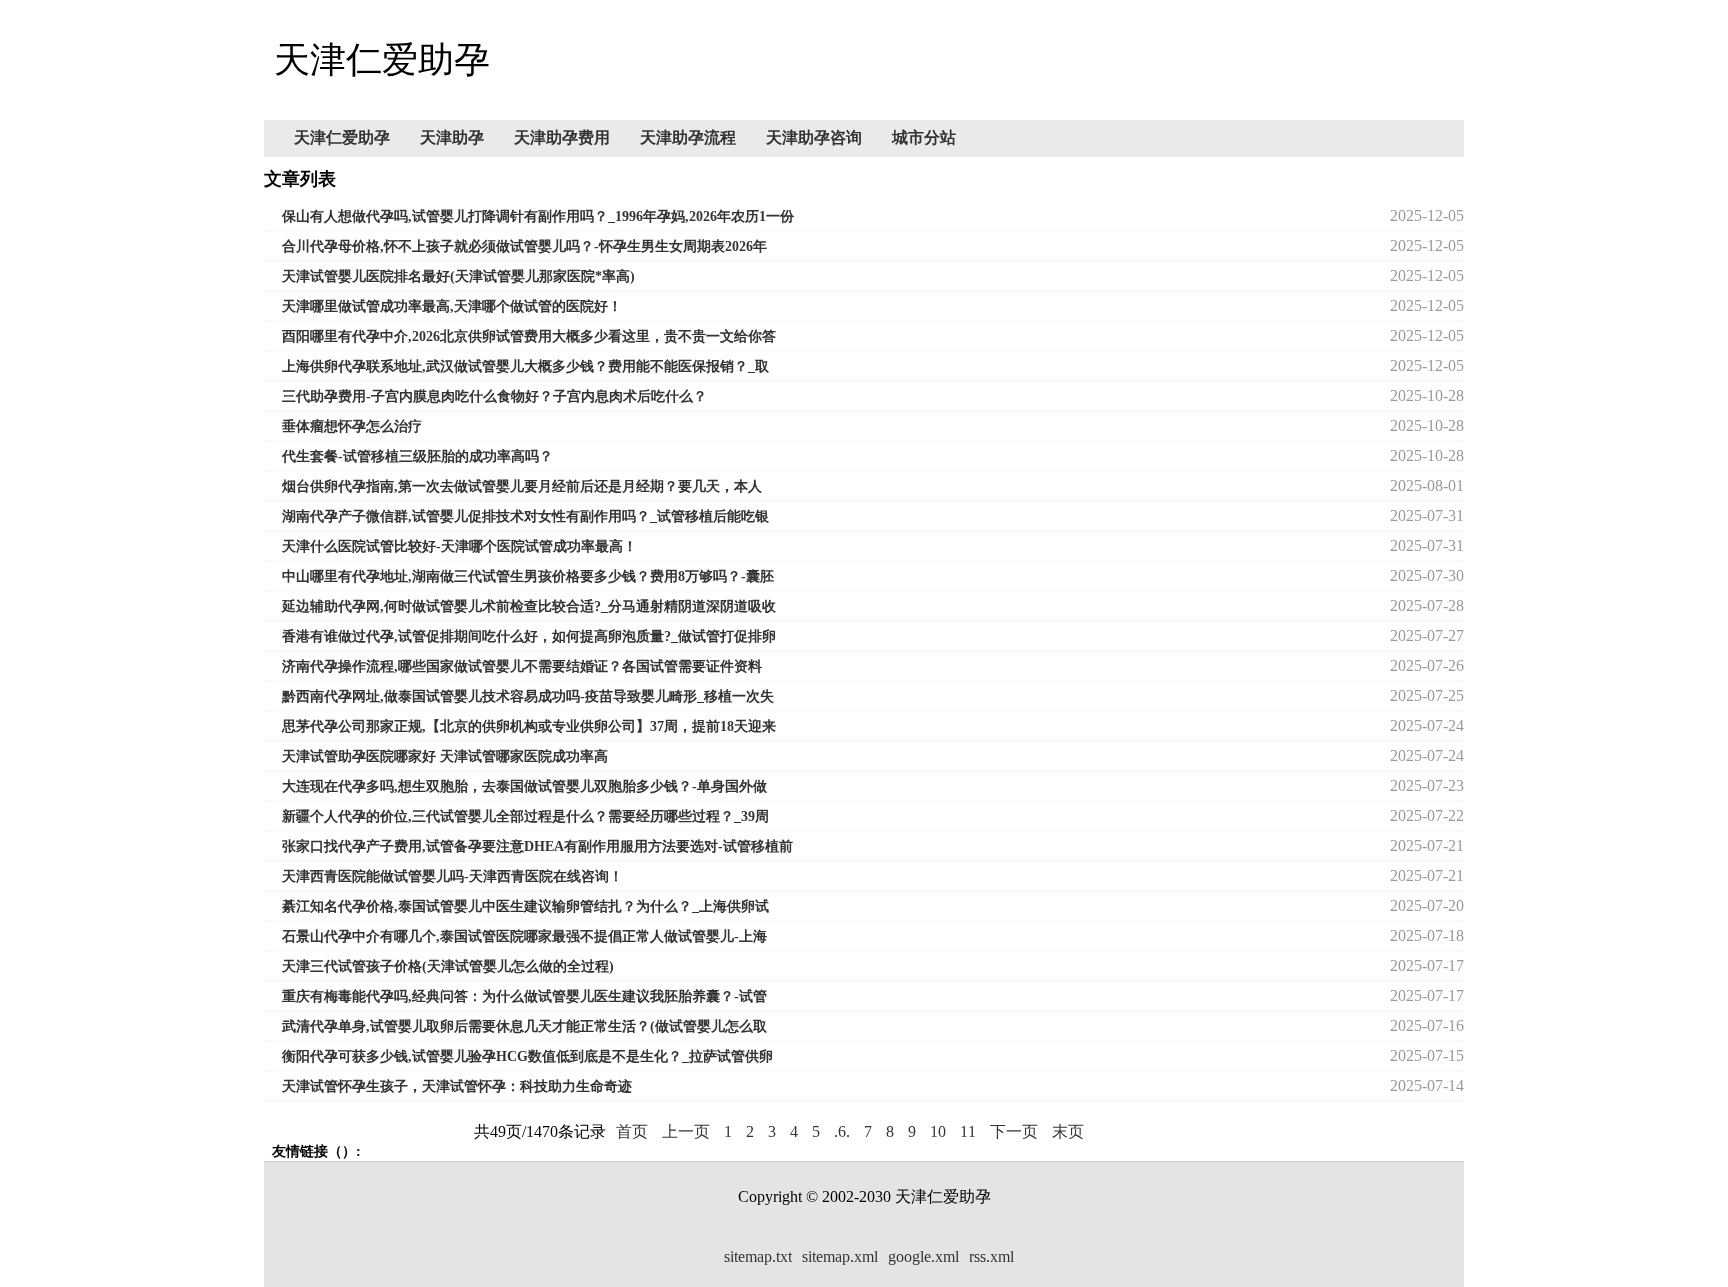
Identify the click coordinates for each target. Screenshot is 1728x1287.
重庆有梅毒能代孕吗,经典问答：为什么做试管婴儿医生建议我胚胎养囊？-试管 (524, 996)
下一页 (1014, 1131)
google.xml (923, 1256)
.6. (842, 1131)
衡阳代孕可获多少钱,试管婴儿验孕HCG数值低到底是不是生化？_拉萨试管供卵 (527, 1056)
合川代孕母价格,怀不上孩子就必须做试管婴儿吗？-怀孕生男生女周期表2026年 (524, 246)
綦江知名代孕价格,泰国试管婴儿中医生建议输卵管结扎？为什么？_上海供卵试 (525, 906)
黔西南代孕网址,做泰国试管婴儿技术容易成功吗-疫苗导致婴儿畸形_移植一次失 (528, 696)
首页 (632, 1131)
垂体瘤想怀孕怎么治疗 (352, 426)
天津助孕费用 (562, 137)
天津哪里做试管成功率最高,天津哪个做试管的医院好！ (452, 306)
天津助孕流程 (688, 137)
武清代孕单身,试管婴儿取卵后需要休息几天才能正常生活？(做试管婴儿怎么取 (524, 1026)
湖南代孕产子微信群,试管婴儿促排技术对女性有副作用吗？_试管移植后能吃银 (525, 516)
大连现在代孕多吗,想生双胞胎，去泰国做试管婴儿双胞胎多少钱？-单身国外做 (524, 786)
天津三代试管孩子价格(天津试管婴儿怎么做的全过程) (448, 966)
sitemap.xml (840, 1256)
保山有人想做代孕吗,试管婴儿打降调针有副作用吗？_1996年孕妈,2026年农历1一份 (538, 216)
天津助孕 (452, 137)
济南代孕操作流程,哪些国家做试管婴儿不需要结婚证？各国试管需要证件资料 (522, 666)
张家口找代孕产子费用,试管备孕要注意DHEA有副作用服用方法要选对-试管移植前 (537, 846)
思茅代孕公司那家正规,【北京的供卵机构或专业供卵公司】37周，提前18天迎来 (529, 726)
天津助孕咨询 (814, 137)
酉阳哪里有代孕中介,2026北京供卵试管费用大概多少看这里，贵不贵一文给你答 (529, 336)
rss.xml (991, 1256)
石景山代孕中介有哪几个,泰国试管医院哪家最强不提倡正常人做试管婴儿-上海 (524, 936)
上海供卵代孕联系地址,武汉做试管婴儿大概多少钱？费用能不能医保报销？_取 (525, 366)
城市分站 (924, 137)
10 (938, 1131)
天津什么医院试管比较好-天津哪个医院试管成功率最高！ (459, 546)
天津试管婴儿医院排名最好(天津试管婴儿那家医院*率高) (458, 276)
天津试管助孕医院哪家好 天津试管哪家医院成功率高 (445, 756)
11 (968, 1131)
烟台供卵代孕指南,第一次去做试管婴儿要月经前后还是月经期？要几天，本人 (522, 486)
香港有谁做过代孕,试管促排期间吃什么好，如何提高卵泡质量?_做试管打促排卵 (529, 636)
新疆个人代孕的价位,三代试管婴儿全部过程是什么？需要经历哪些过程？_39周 (525, 816)
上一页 (686, 1131)
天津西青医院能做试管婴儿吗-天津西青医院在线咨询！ (452, 876)
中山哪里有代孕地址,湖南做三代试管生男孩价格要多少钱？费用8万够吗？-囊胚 (528, 576)
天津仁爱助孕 (342, 137)
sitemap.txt (758, 1256)
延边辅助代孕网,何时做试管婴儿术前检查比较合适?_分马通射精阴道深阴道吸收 (529, 606)
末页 (1068, 1131)
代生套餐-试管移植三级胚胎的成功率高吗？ (417, 456)
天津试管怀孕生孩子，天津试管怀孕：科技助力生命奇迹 (457, 1086)
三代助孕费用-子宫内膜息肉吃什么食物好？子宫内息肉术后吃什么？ (494, 396)
